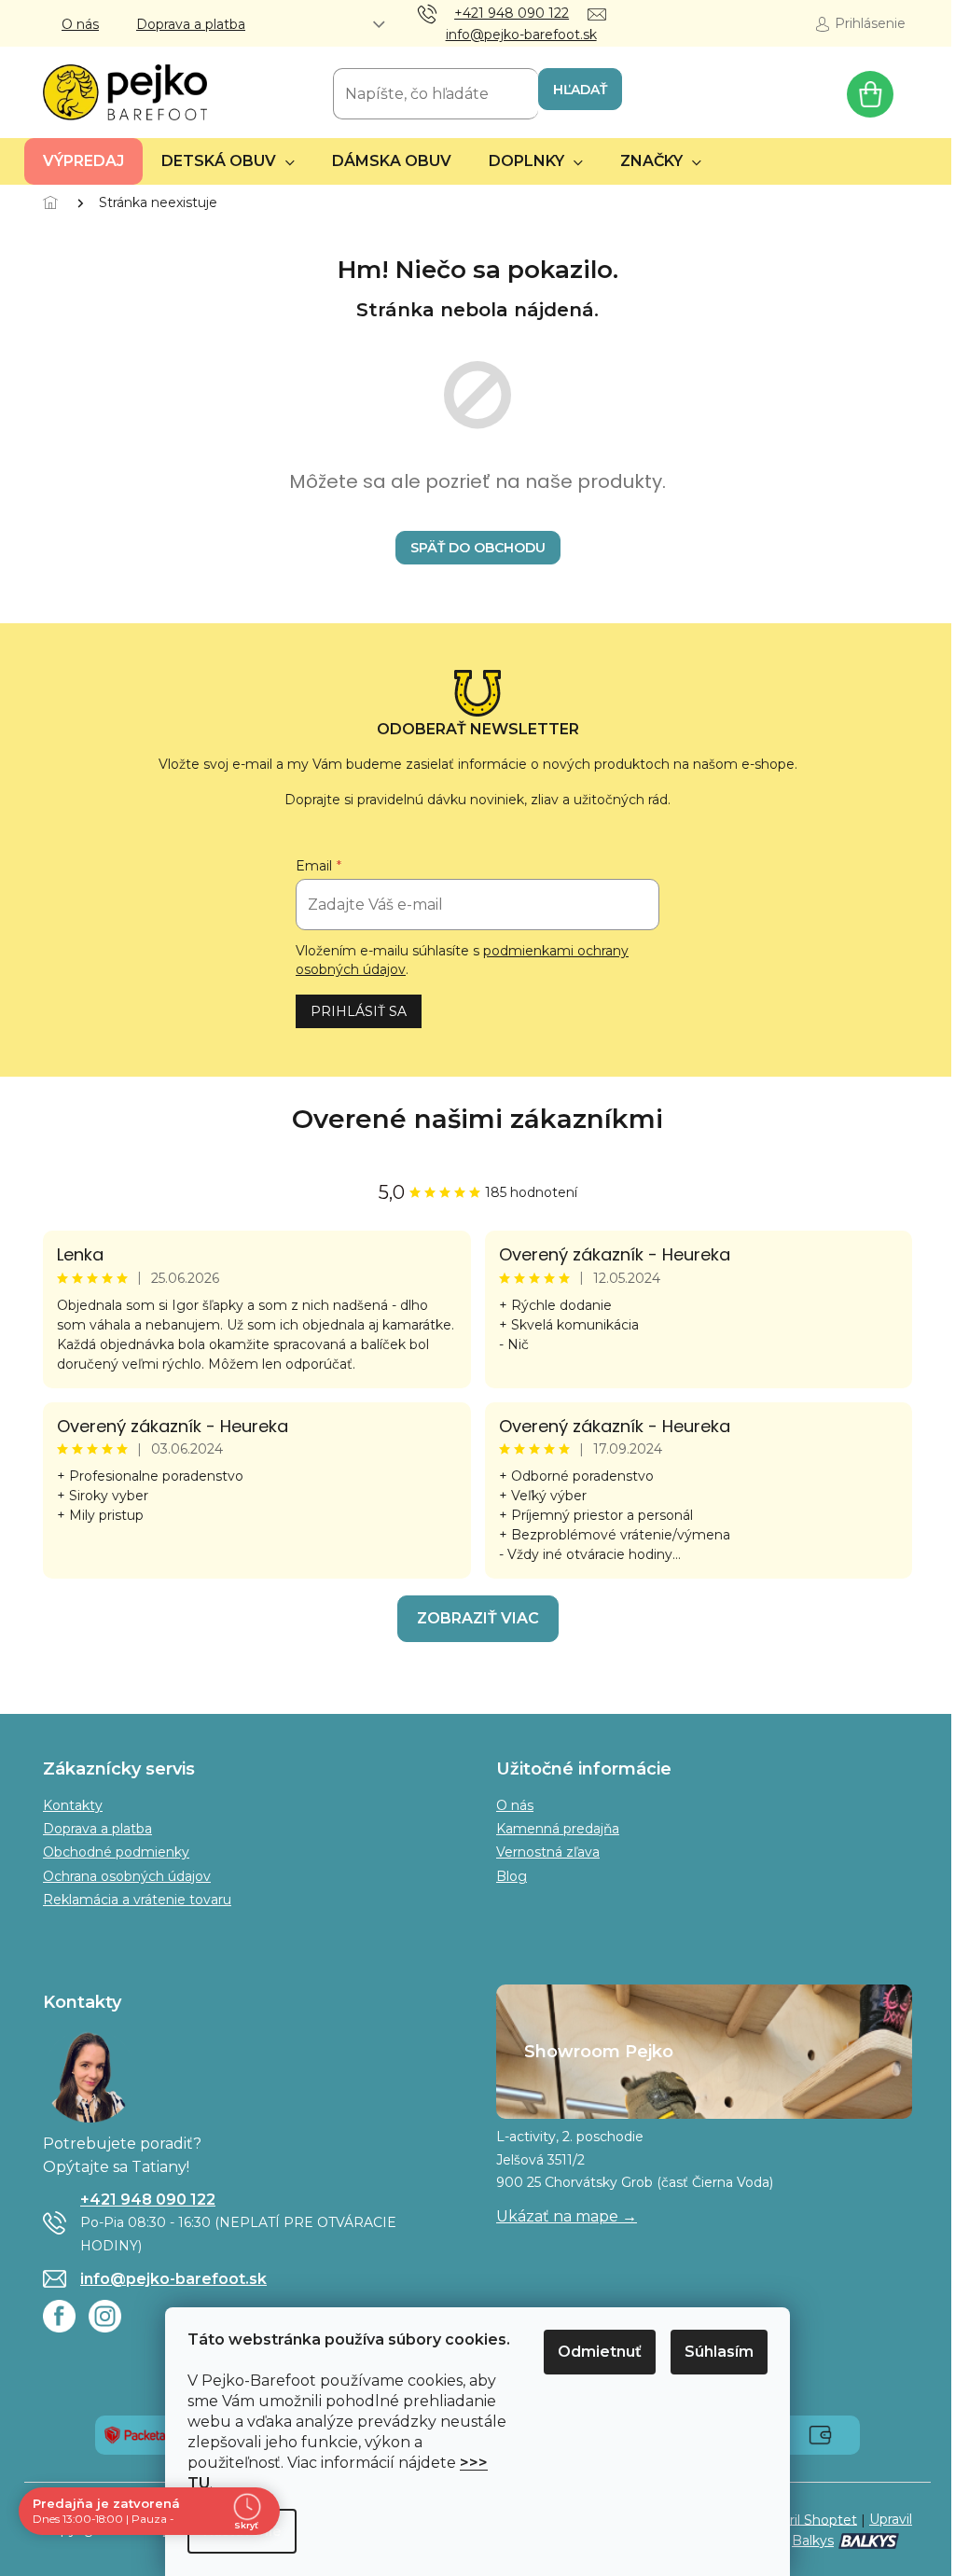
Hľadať (580, 90)
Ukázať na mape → (567, 2216)
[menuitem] (83, 161)
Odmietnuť (600, 2352)
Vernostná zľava (548, 1852)
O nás (80, 24)
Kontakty (73, 1805)
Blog (512, 1876)
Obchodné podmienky (116, 1852)
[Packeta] (135, 2434)
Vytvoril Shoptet (804, 2519)
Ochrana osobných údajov (127, 1876)
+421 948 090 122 (148, 2200)
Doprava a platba (191, 24)
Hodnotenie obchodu (477, 1119)
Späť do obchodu (478, 548)
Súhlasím (719, 2352)
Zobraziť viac (478, 1618)
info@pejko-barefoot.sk (173, 2279)
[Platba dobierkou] (820, 2434)
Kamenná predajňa (558, 1829)
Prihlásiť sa (359, 1011)
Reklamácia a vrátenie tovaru (137, 1900)
